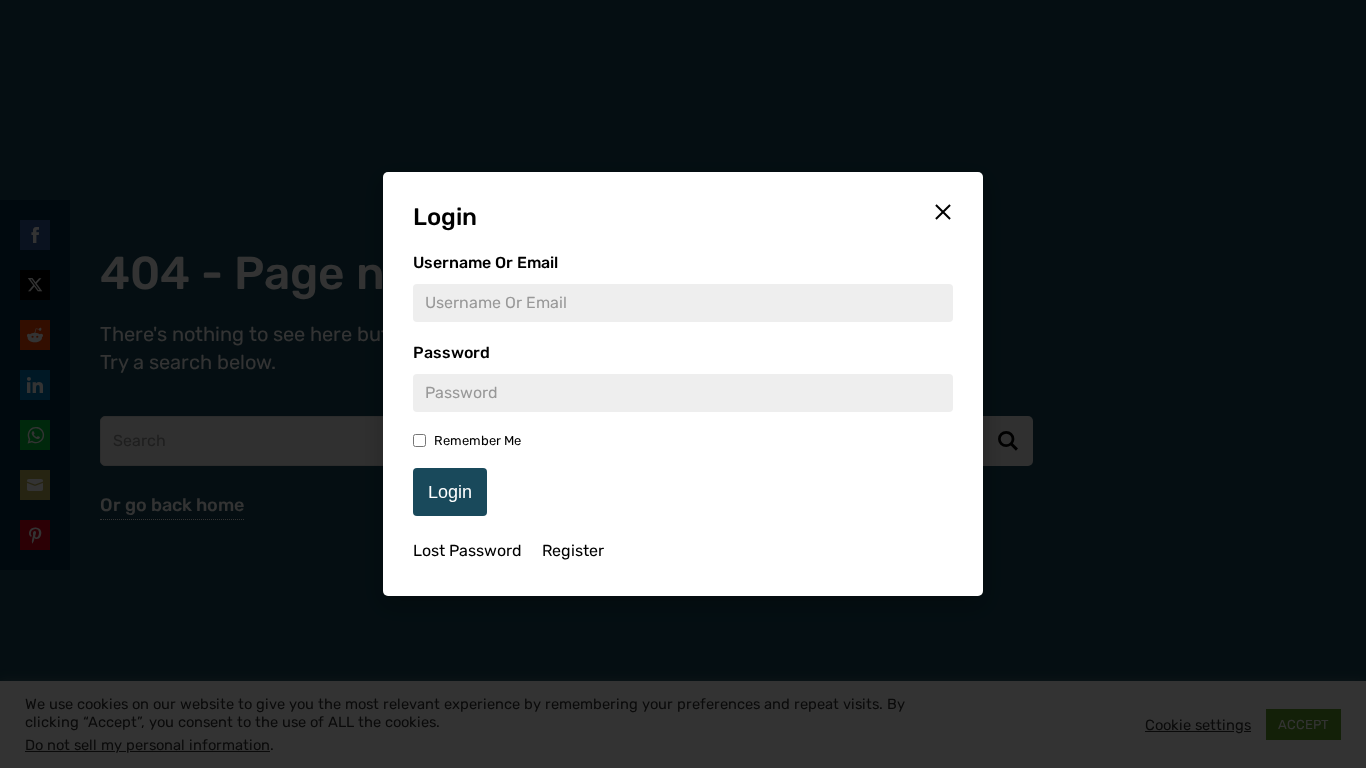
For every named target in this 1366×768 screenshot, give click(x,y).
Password (451, 352)
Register (573, 550)
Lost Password (467, 550)
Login (450, 492)
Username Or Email (485, 262)
